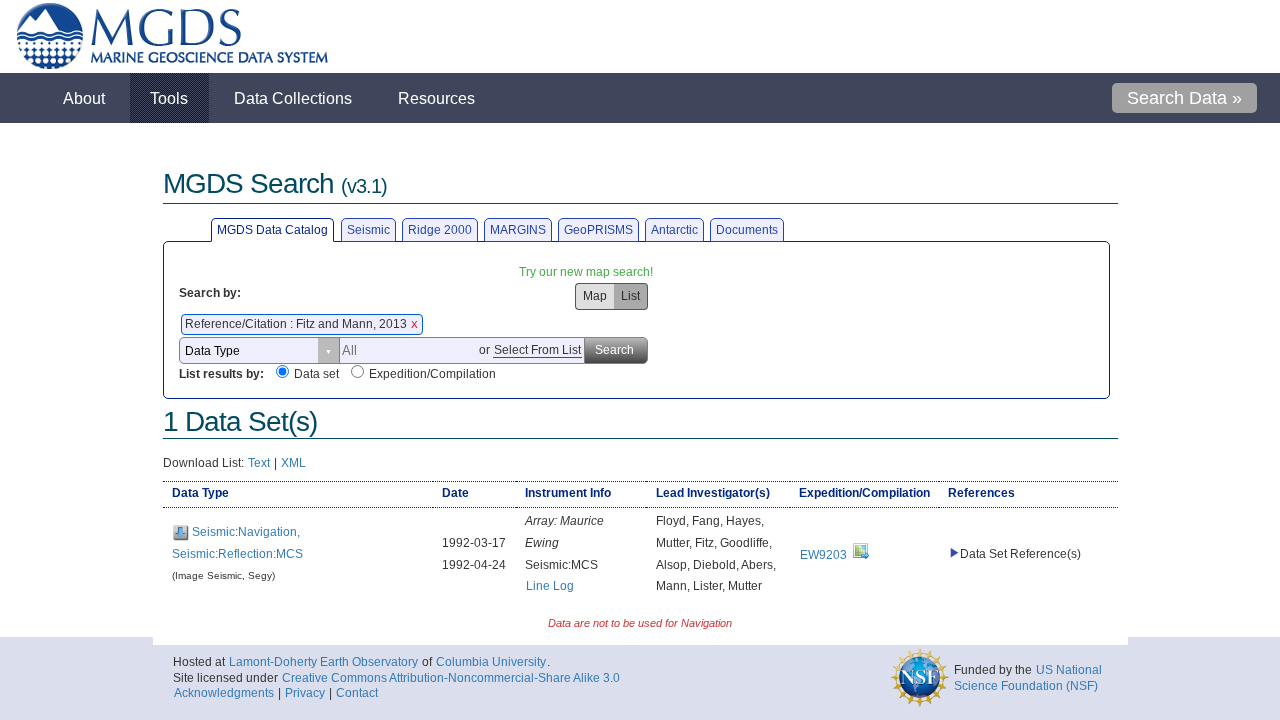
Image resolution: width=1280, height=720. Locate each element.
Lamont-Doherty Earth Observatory (323, 662)
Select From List (537, 350)
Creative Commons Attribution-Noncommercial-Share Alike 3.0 (451, 678)
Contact (357, 693)
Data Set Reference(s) (1020, 554)
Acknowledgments (224, 693)
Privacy (305, 693)
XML (293, 463)
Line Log (550, 586)
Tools (169, 98)
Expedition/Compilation (432, 374)
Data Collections (293, 98)
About (84, 98)
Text (259, 463)
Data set (316, 374)
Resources (436, 98)
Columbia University (491, 662)
